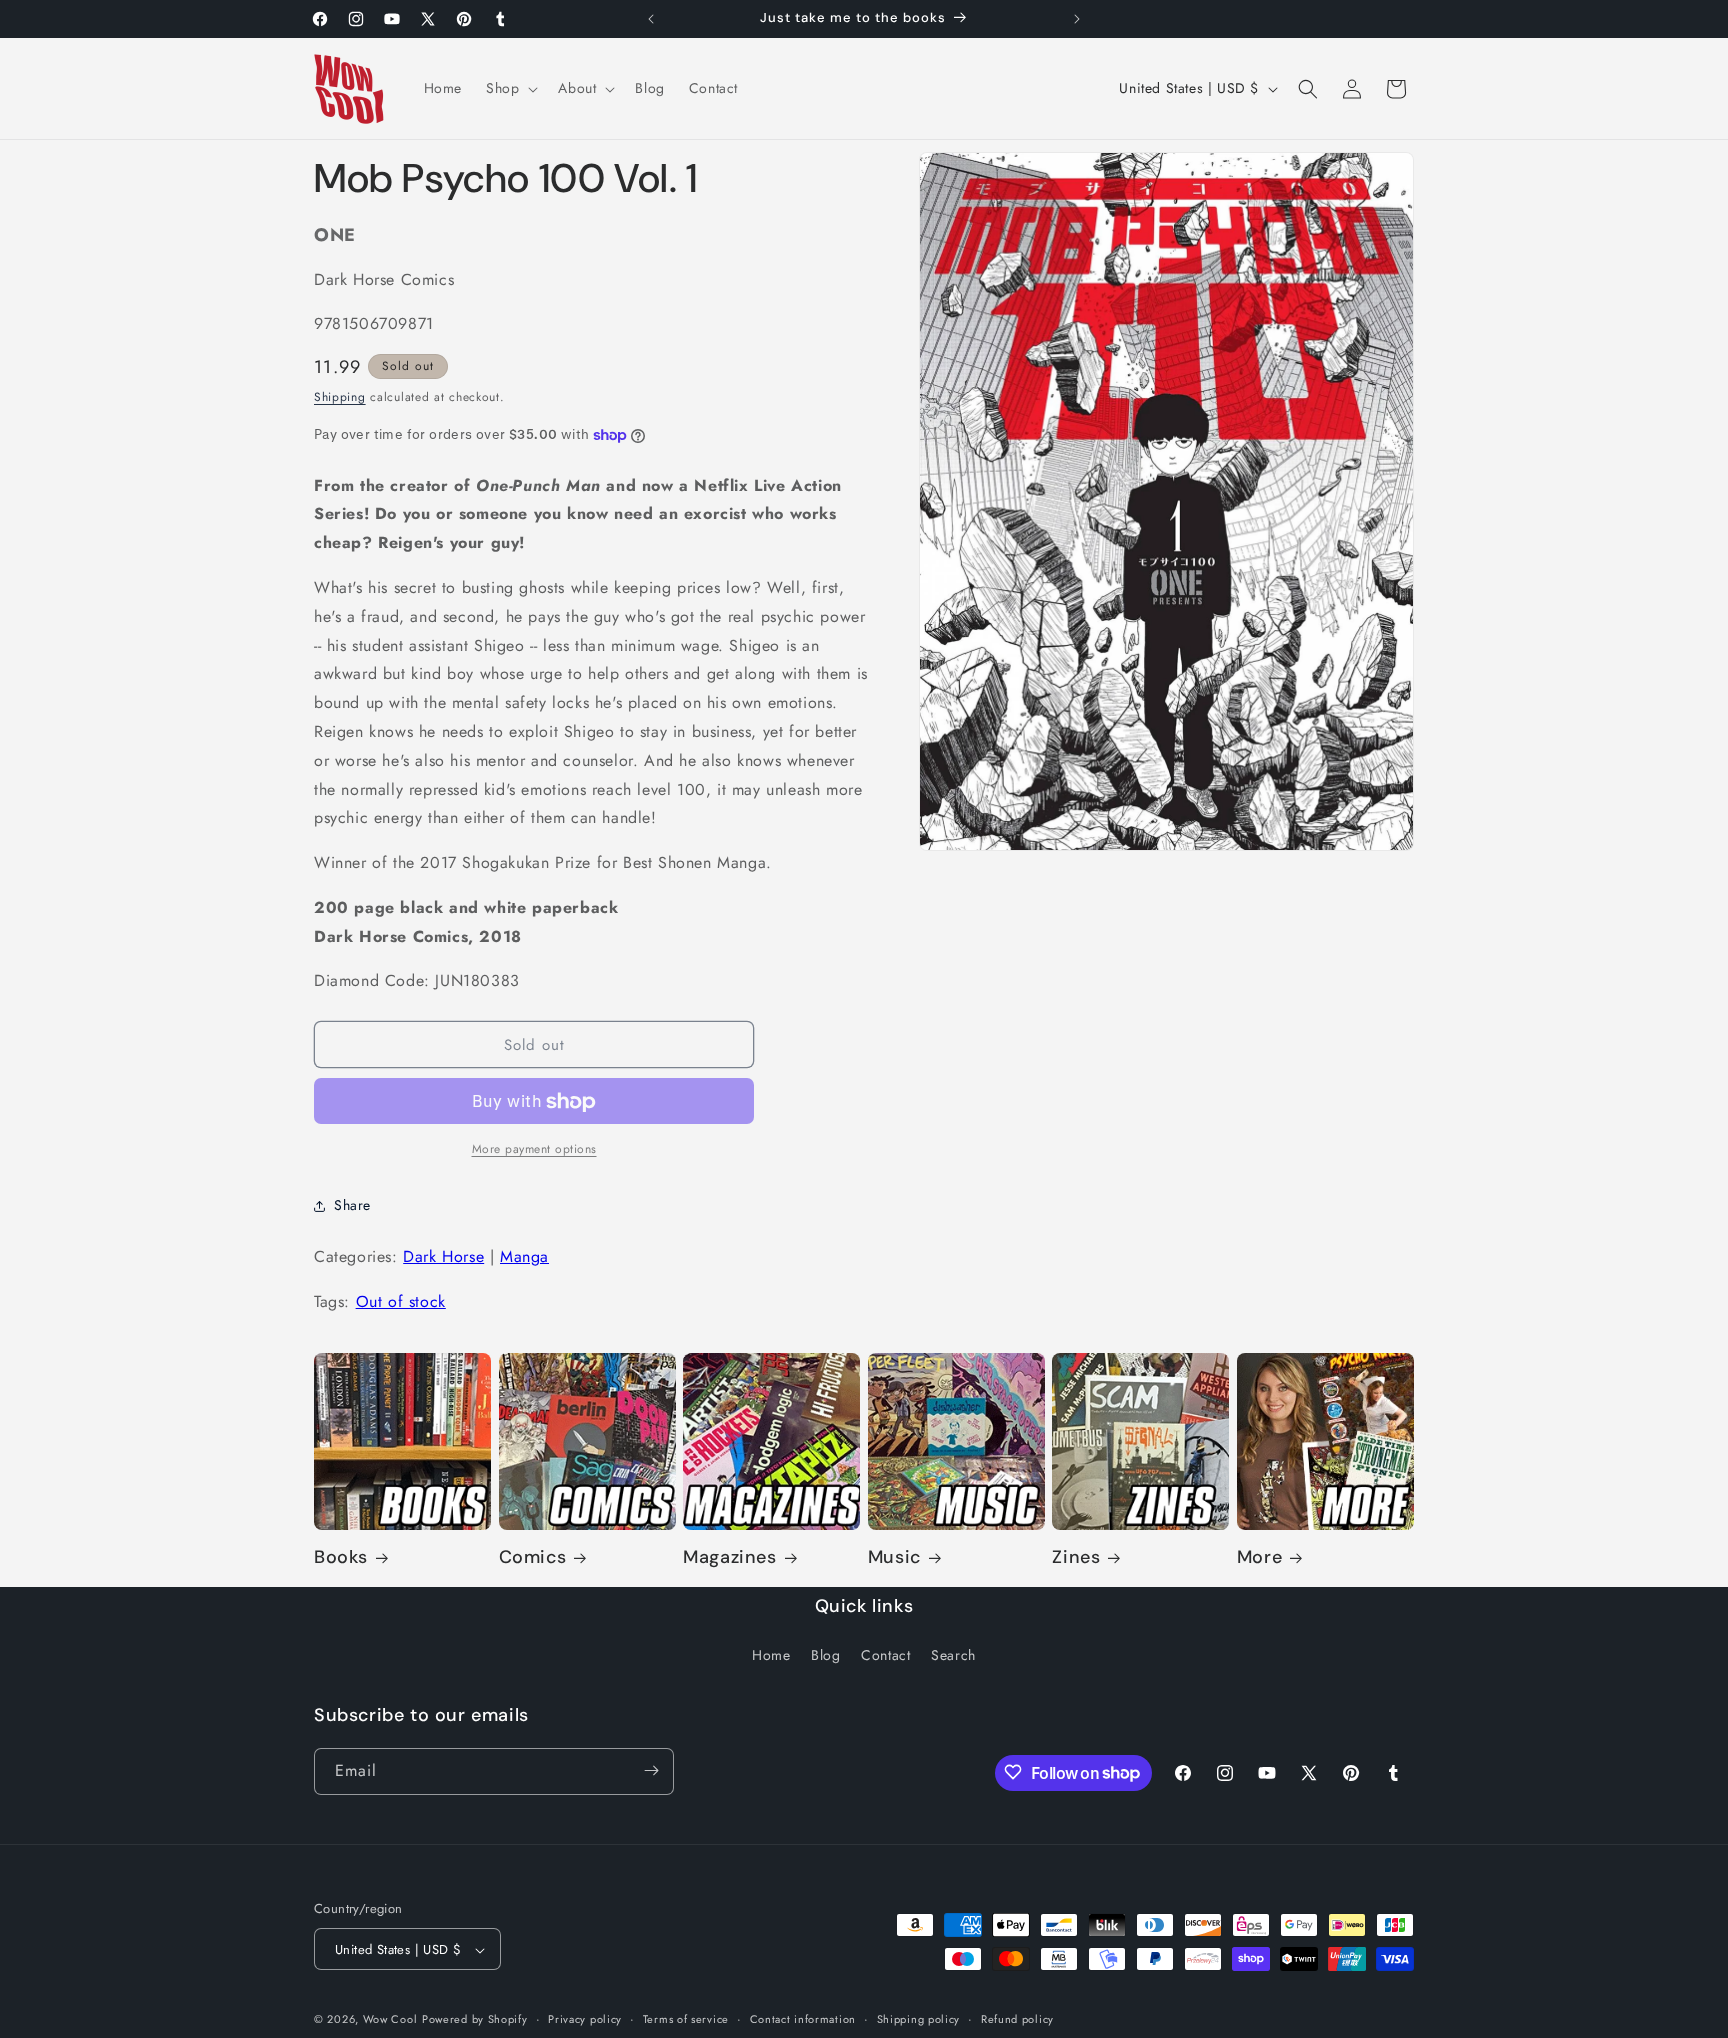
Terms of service (686, 2019)
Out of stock (401, 1301)
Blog (825, 1656)
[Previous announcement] (651, 19)
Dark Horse (443, 1257)
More (1259, 1558)
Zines (1076, 1558)
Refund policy (1017, 2019)
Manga (524, 1257)
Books (341, 1558)
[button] (510, 88)
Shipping (340, 397)
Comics (533, 1558)
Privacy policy (585, 2019)
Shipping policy (919, 2019)
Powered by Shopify (475, 2020)
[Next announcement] (1077, 19)
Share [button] (352, 1205)
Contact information (803, 2019)
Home (771, 1656)
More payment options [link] (534, 1150)
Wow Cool (390, 2020)
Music (894, 1558)
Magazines (729, 1558)
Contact (885, 1656)
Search (953, 1656)
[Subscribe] (651, 1770)
